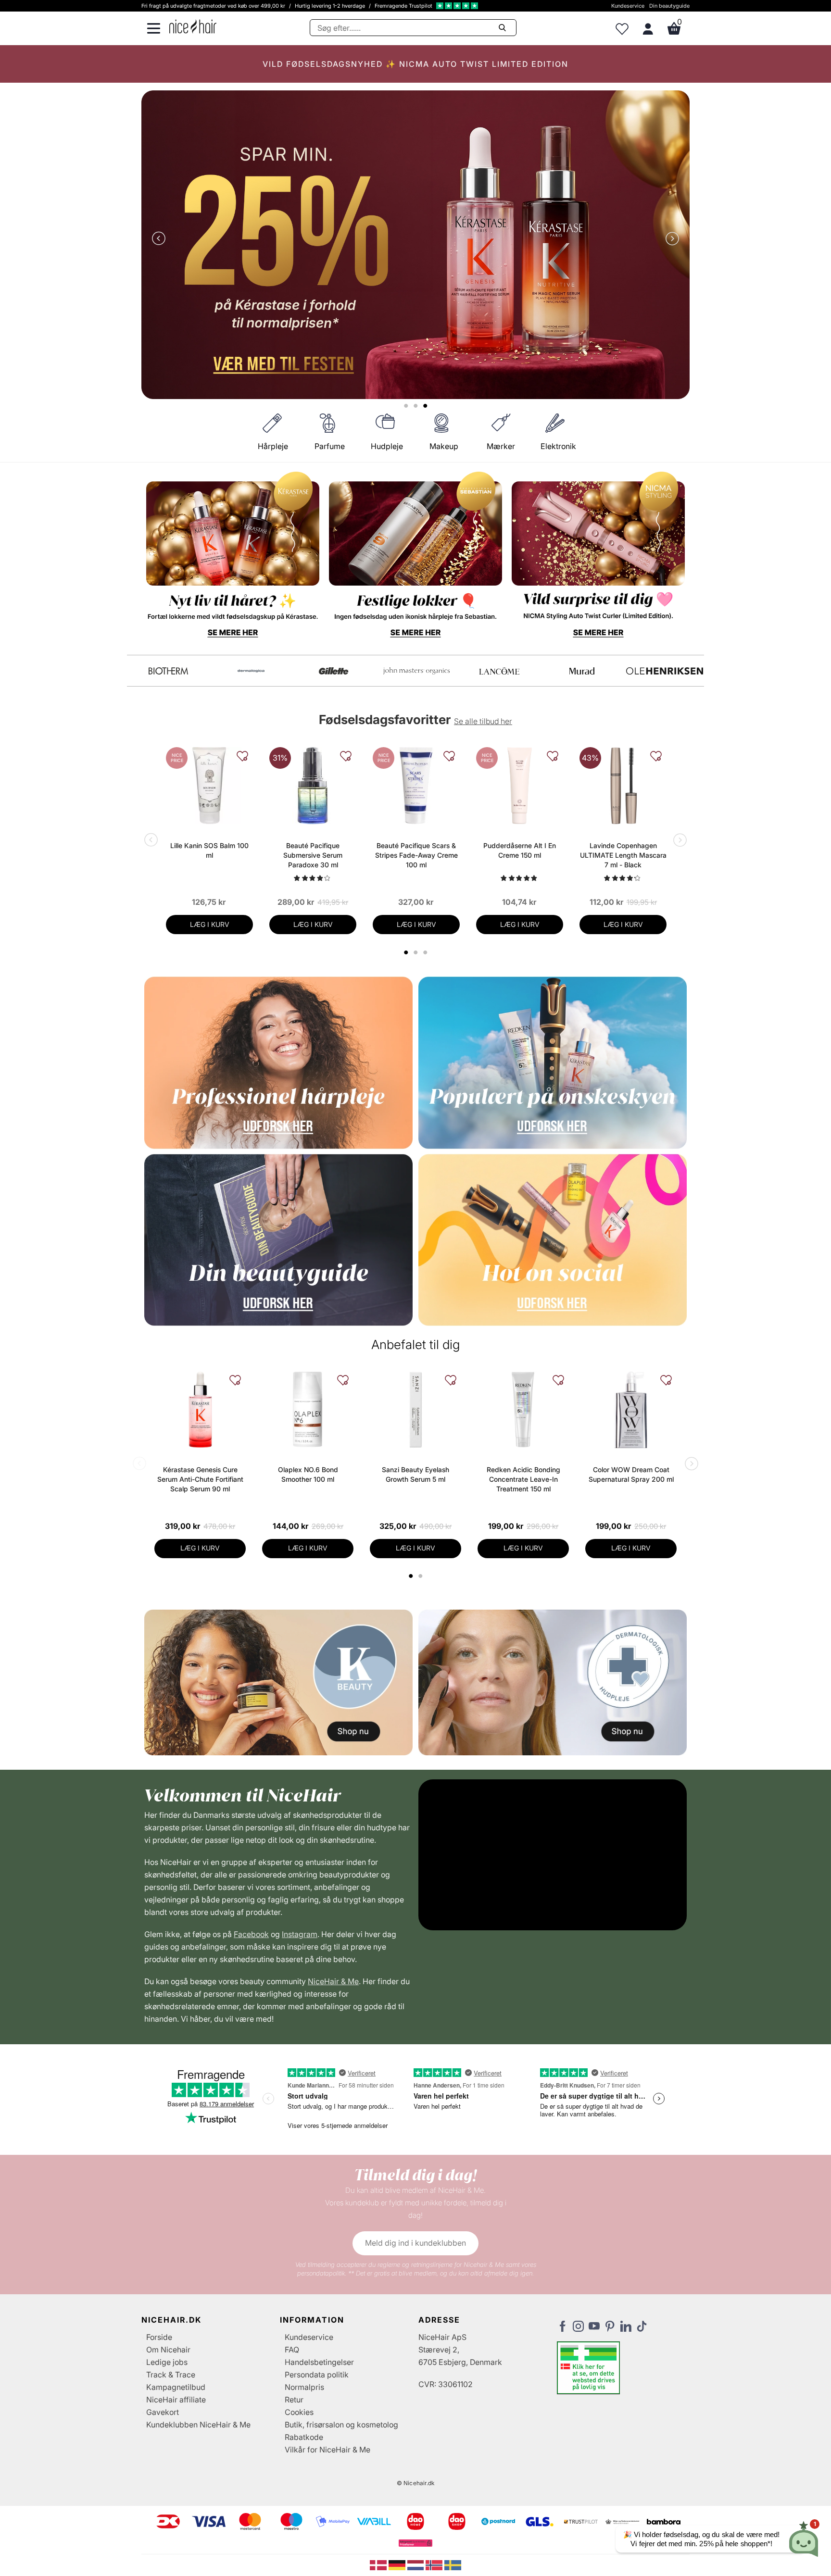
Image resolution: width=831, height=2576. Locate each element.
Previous (161, 239)
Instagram (300, 1934)
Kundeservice (628, 6)
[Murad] (168, 671)
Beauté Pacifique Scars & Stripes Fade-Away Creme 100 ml (416, 855)
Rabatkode (304, 2437)
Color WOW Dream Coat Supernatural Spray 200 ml (631, 1474)
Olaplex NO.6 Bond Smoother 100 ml (308, 1474)
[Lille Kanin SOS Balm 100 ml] (209, 786)
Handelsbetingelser (319, 2362)
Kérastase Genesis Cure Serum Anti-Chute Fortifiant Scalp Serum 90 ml (200, 1479)
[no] (435, 2564)
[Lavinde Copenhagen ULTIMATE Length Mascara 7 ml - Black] (623, 786)
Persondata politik (317, 2375)
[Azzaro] (582, 671)
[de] (398, 2564)
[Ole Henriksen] (251, 671)
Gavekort (163, 2412)
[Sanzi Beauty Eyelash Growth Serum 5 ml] (415, 1410)
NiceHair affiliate (176, 2400)
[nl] (417, 2564)
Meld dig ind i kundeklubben (415, 2243)
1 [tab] (411, 1576)
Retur (294, 2400)
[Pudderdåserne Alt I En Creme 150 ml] (520, 786)
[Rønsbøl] (416, 671)
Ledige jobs (167, 2362)
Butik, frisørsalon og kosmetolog (341, 2425)
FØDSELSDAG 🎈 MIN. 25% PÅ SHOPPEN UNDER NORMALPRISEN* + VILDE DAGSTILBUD (415, 64)
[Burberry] (665, 671)
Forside (159, 2337)
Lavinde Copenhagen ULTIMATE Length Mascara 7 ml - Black (623, 855)
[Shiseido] (499, 671)
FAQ (292, 2350)
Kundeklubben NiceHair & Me (198, 2425)
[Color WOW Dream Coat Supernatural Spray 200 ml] (631, 1410)
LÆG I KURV (210, 924)
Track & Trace (171, 2375)
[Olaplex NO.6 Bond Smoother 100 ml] (308, 1410)
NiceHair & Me (333, 1981)
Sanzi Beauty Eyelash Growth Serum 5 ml (415, 1474)
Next (670, 239)
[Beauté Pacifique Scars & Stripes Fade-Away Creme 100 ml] (416, 786)
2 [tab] (422, 1576)
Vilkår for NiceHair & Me (327, 2450)
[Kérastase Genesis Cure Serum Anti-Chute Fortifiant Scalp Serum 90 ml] (200, 1410)
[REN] (334, 671)
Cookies (299, 2412)
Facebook (251, 1934)
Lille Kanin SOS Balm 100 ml (209, 850)
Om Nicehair (168, 2350)
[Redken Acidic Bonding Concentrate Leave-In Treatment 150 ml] (523, 1410)
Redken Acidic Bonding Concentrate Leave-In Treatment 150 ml (523, 1479)
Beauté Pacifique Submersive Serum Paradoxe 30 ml (313, 855)
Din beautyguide (669, 6)
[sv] (453, 2564)
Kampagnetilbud (176, 2387)
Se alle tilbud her (483, 721)
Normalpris (304, 2387)
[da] (379, 2564)
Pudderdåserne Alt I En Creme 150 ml (520, 850)
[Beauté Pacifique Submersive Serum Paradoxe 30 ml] (313, 786)
